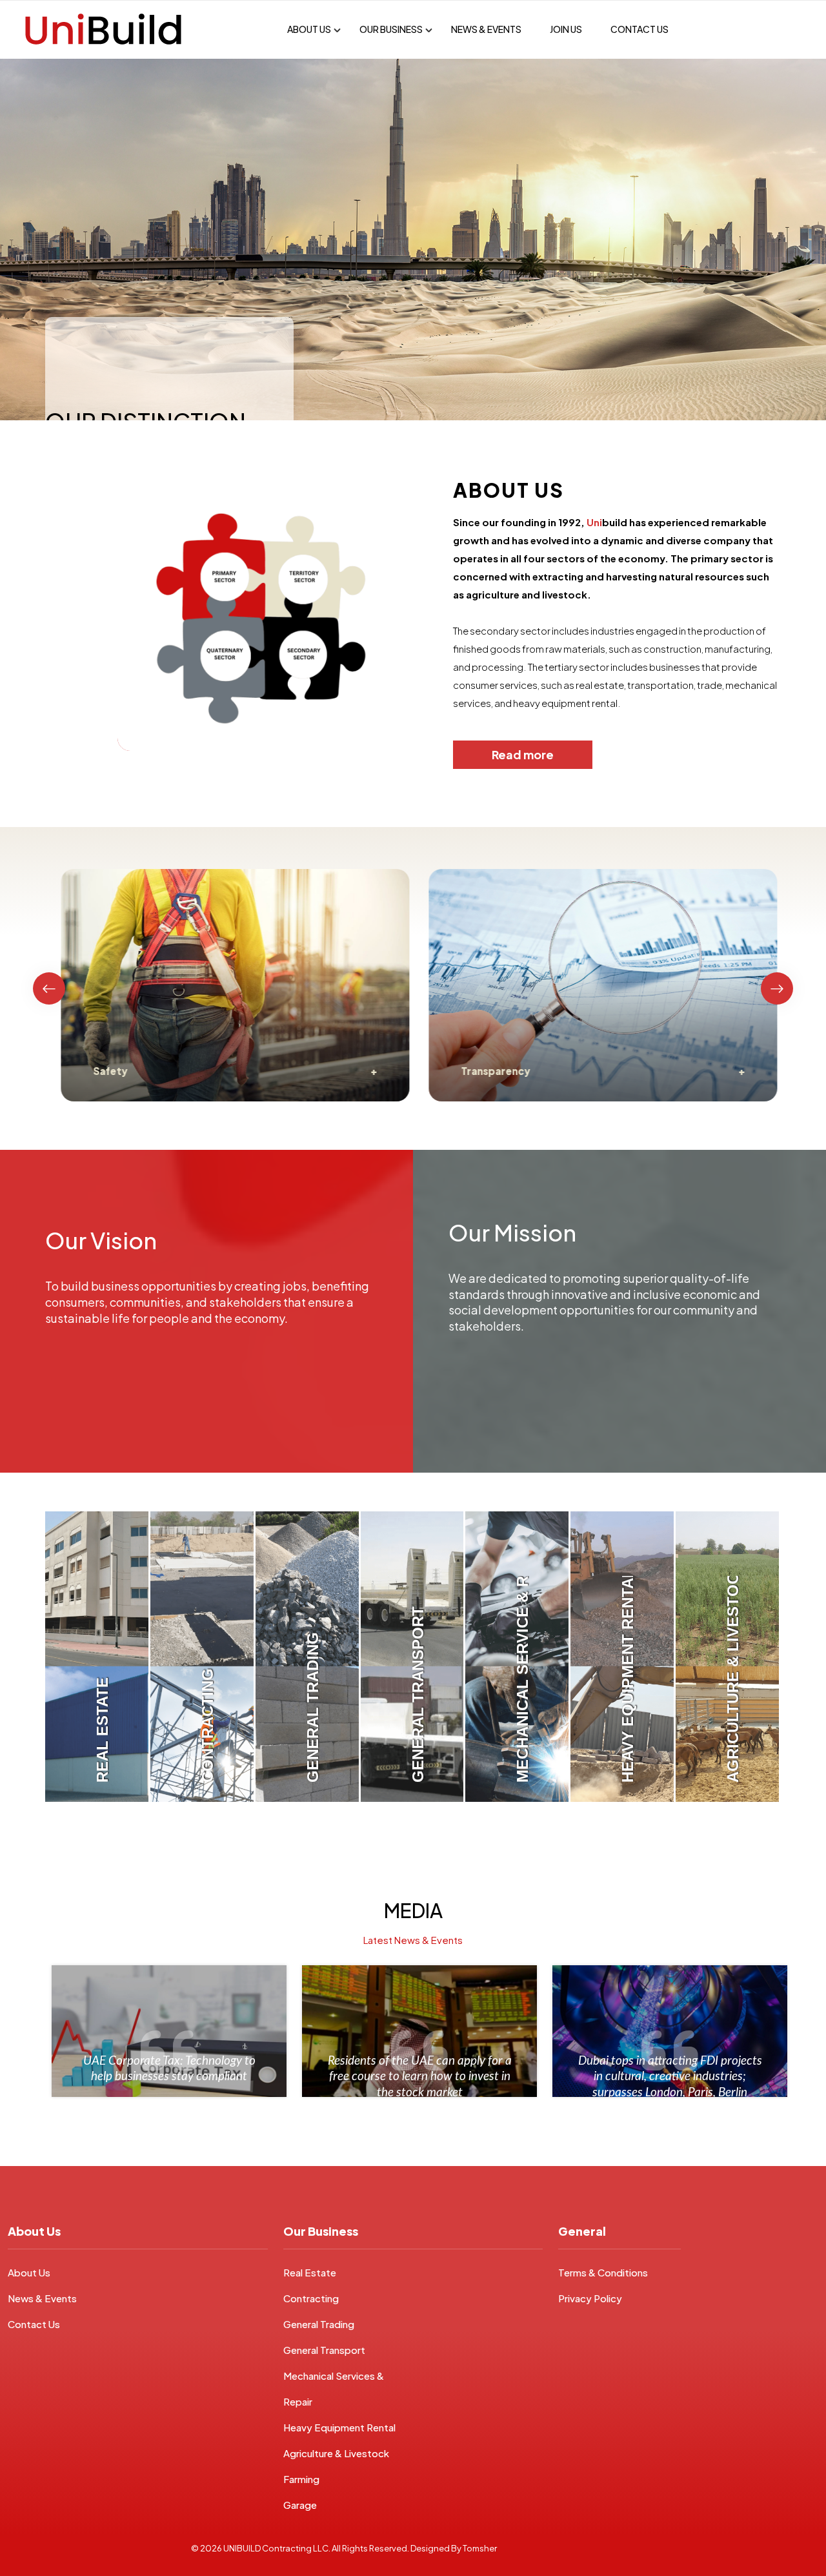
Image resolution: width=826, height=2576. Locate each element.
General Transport (324, 2350)
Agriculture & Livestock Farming (336, 2466)
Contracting (311, 2298)
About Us (29, 2272)
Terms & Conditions (603, 2272)
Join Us (566, 29)
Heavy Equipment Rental (339, 2427)
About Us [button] (309, 29)
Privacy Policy (590, 2298)
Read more (523, 754)
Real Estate (310, 2272)
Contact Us (640, 29)
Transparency (489, 1071)
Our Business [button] (391, 29)
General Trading (319, 2324)
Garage (300, 2505)
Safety (104, 1071)
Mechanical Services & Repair (334, 2388)
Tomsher (480, 2548)
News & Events (486, 29)
